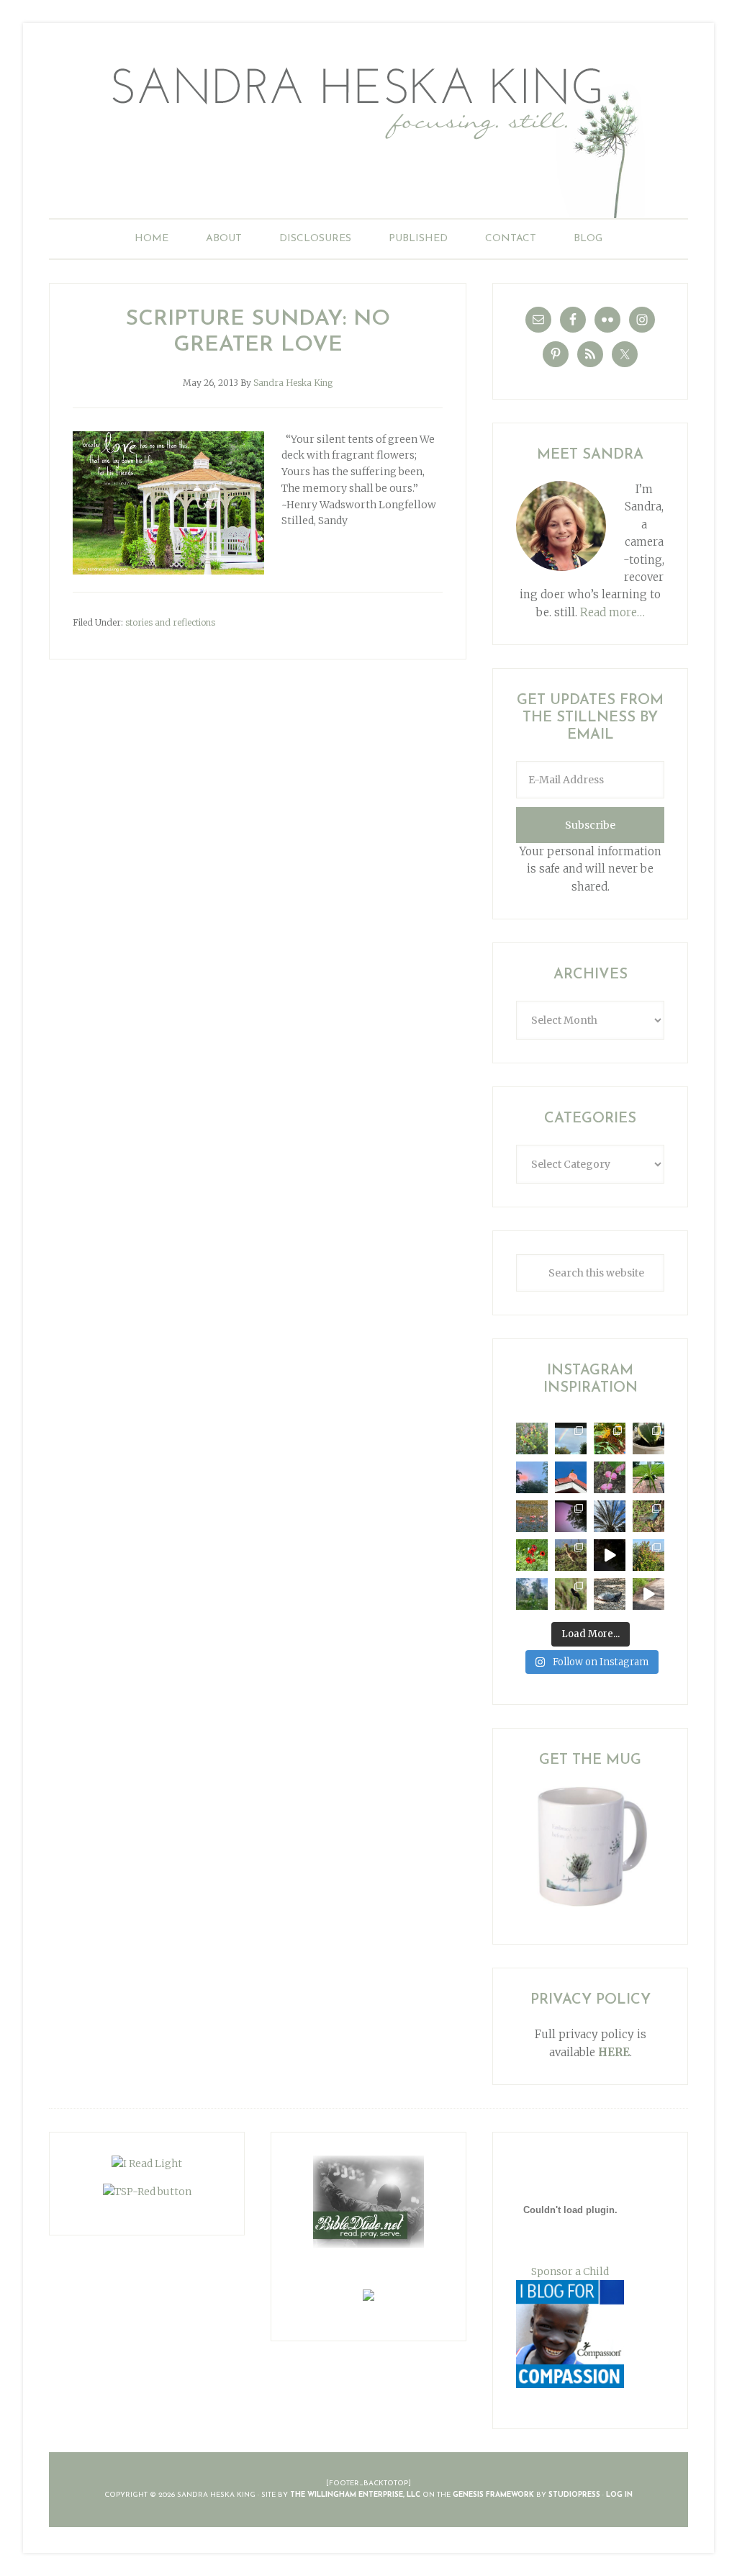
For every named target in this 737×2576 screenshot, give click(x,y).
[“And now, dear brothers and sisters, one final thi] (532, 1438)
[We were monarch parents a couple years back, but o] (610, 1438)
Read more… (612, 612)
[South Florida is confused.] (648, 1555)
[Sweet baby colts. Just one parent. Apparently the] (571, 1555)
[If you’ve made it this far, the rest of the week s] (610, 1594)
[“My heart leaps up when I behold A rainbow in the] (571, 1438)
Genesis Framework (493, 2495)
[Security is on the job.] (571, 1477)
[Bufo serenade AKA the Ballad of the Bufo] (610, 1555)
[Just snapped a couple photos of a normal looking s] (571, 1516)
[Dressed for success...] (648, 1516)
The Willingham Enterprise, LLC (355, 2495)
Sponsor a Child (570, 2271)
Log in (619, 2495)
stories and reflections (170, 622)
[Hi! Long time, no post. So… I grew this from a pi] (648, 1477)
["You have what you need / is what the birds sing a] (571, 1594)
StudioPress (574, 2495)
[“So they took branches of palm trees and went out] (610, 1516)
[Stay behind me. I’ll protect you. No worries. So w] (648, 1594)
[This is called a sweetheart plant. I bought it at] (648, 1438)
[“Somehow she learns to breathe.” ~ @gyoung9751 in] (532, 1594)
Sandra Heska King (368, 134)
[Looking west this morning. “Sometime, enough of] (532, 1477)
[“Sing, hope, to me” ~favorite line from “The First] (532, 1555)
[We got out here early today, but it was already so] (532, 1516)
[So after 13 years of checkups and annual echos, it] (610, 1477)
